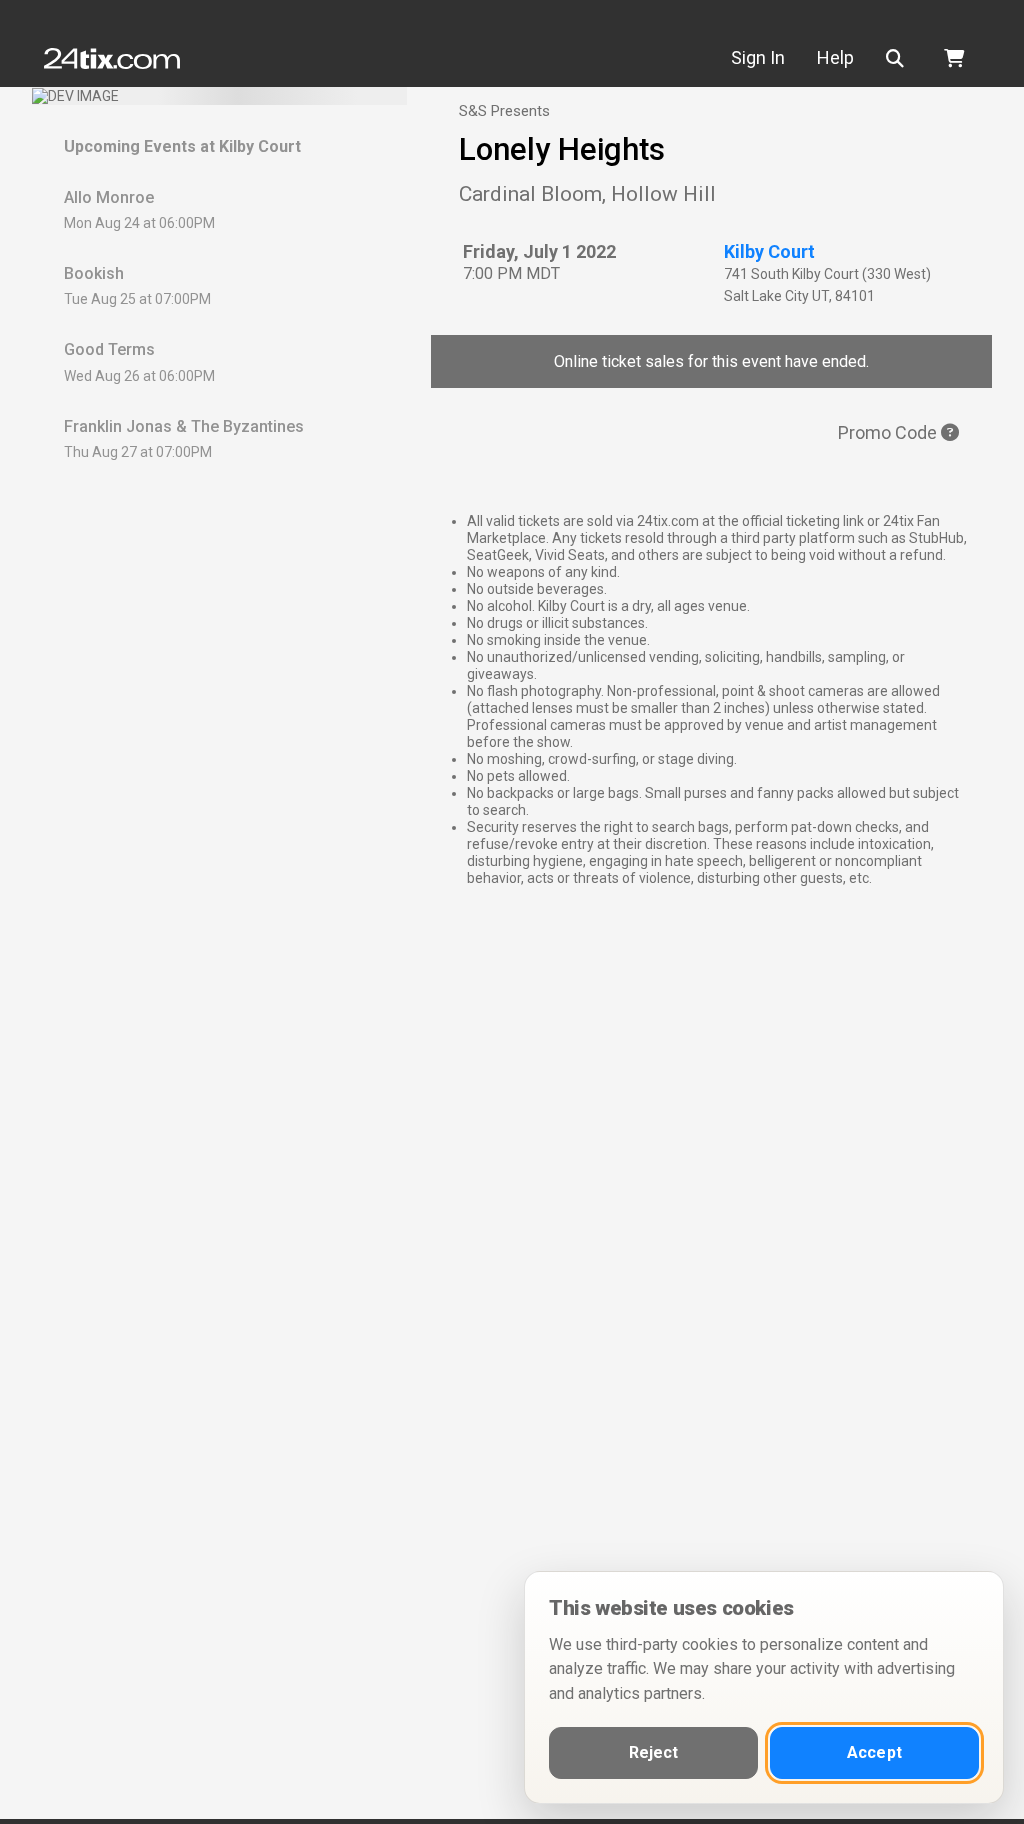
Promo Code (889, 432)
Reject (654, 1752)
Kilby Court (769, 251)
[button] (899, 58)
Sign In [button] (758, 57)
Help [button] (835, 57)
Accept (874, 1752)
